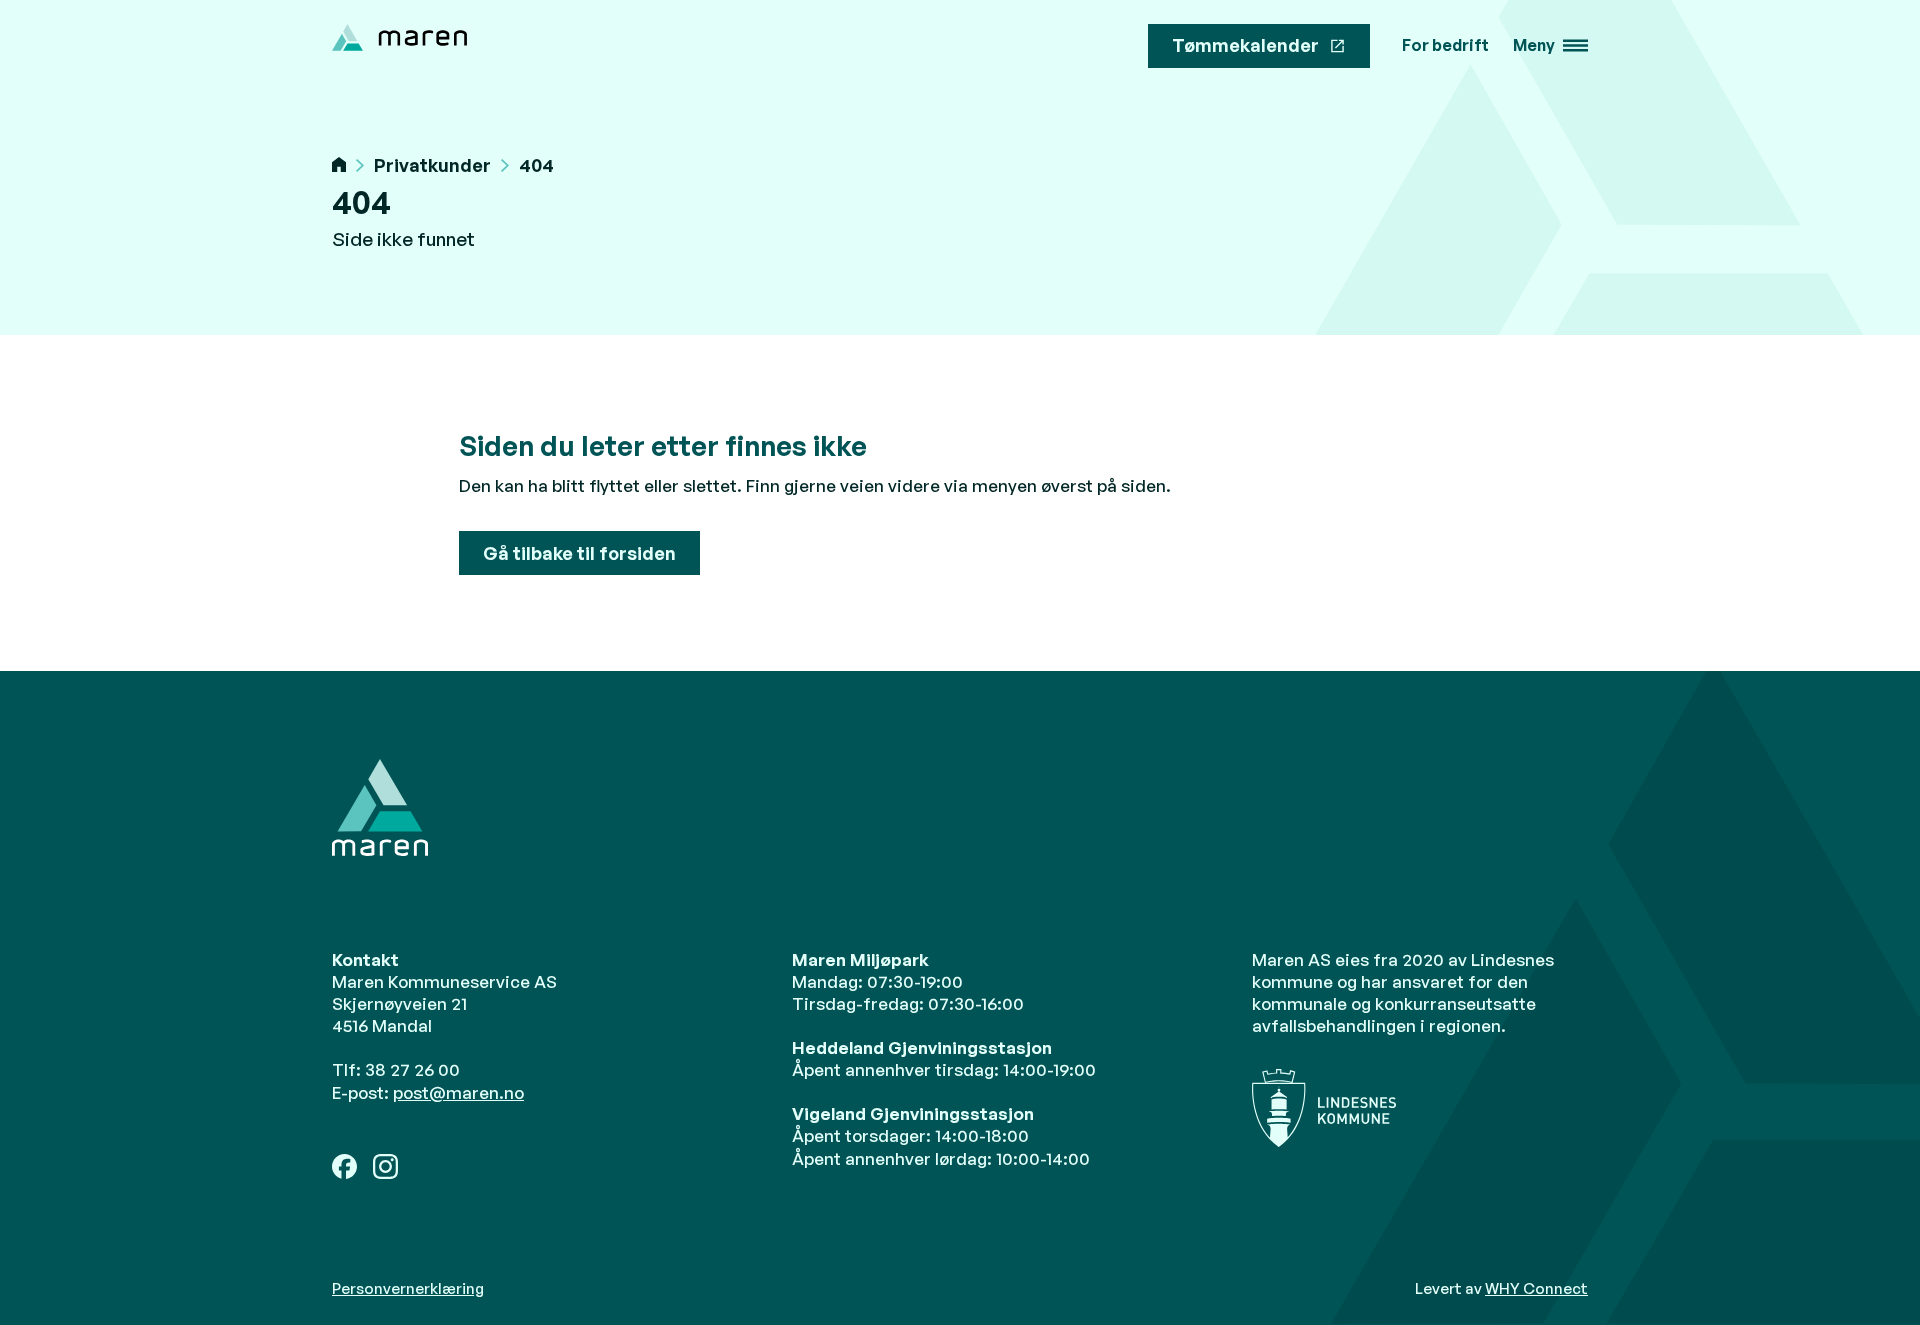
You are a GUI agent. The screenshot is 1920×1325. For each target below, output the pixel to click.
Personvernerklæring (408, 1289)
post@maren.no (458, 1092)
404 (536, 165)
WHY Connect (1536, 1288)
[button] (1550, 46)
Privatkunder (432, 165)
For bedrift (1445, 45)
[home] (399, 37)
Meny (1534, 45)
